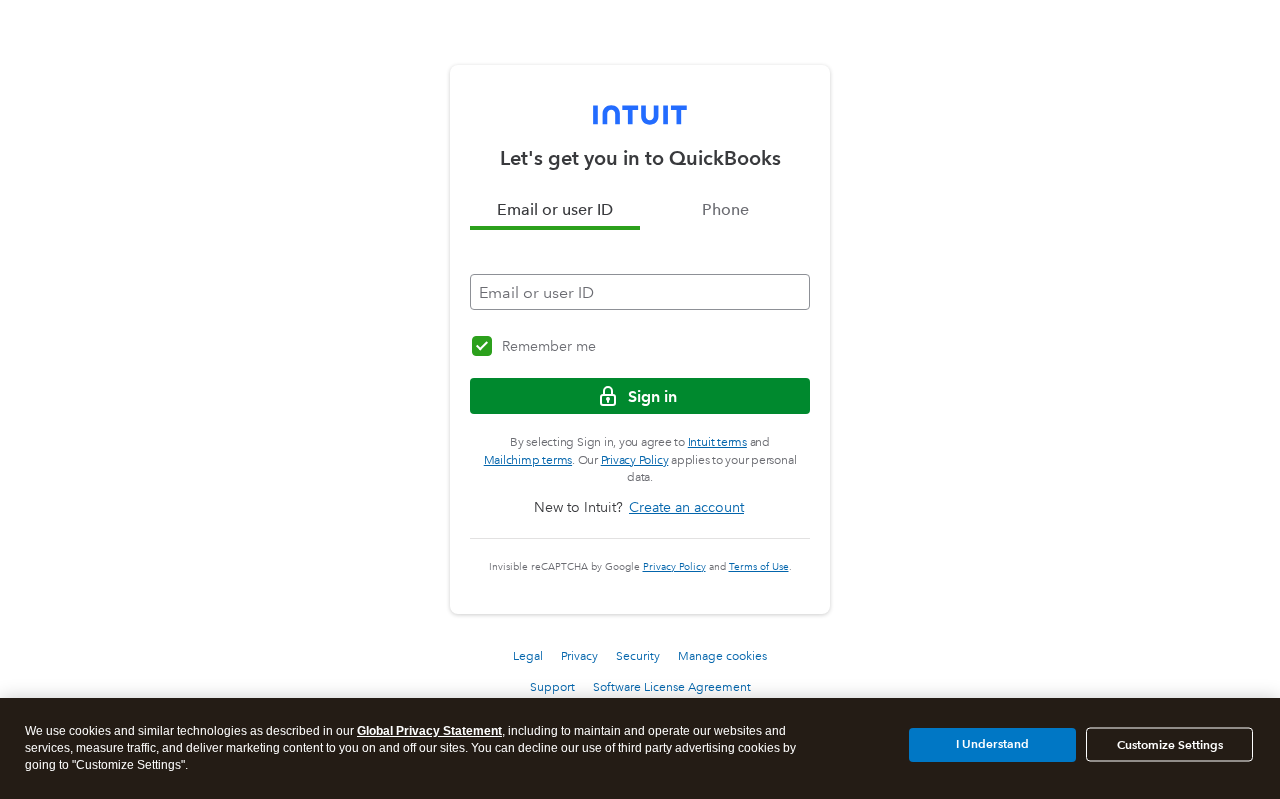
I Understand (992, 743)
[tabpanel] (640, 270)
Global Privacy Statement (429, 731)
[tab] (555, 210)
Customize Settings (1170, 744)
